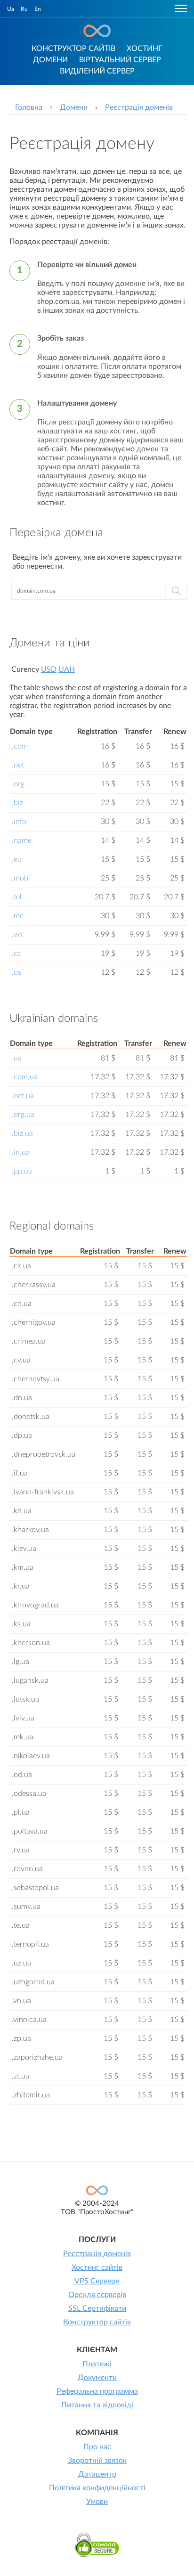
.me (18, 916)
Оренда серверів (97, 2295)
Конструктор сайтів (73, 49)
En (38, 9)
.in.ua (21, 1152)
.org (18, 784)
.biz (17, 803)
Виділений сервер (97, 71)
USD (49, 669)
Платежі (97, 2364)
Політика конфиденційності (97, 2488)
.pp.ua (22, 1171)
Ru (24, 9)
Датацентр (97, 2474)
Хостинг (145, 49)
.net (18, 765)
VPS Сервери (97, 2281)
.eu (17, 859)
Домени (50, 60)
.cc (16, 954)
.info (19, 822)
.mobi (21, 878)
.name (22, 840)
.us (16, 972)
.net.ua (23, 1096)
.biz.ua (22, 1133)
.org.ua (23, 1115)
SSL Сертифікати (97, 2308)
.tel (17, 897)
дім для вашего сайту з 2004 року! (97, 31)
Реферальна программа (97, 2391)
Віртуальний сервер (120, 60)
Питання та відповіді (97, 2405)
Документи (97, 2378)
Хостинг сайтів (97, 2267)
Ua (11, 9)
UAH (67, 669)
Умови (97, 2502)
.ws (17, 935)
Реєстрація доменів (97, 2254)
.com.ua (25, 1077)
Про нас (97, 2447)
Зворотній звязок (97, 2461)
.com (20, 746)
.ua (17, 1058)
